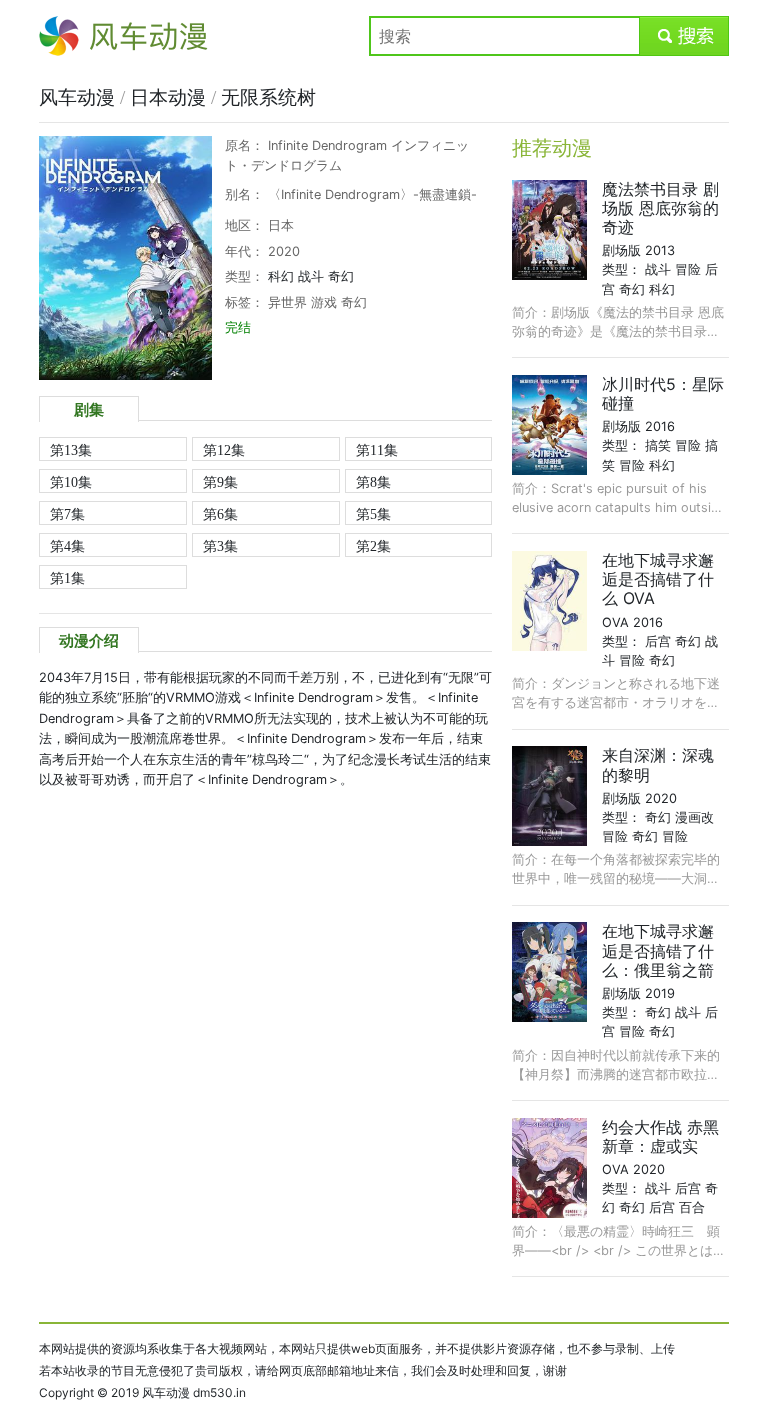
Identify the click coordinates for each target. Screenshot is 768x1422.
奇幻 (341, 276)
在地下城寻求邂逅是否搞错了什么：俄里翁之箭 (658, 950)
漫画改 (694, 817)
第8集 (373, 482)
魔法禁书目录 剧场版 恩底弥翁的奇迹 (660, 208)
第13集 (71, 450)
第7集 (67, 514)
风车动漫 (71, 36)
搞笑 (658, 445)
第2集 (373, 546)
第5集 (373, 514)
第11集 (377, 450)
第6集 (220, 514)
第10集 (71, 482)
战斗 (311, 276)
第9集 (220, 482)
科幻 (281, 276)
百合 (692, 1207)
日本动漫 (170, 97)
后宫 (658, 641)
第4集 (67, 546)
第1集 (67, 578)
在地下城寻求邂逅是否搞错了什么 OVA (658, 579)
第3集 (220, 546)
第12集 (224, 450)
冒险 (688, 269)
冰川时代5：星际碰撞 (663, 393)
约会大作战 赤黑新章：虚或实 (660, 1136)
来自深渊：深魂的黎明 (658, 764)
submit (684, 36)
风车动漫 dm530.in (194, 1392)
